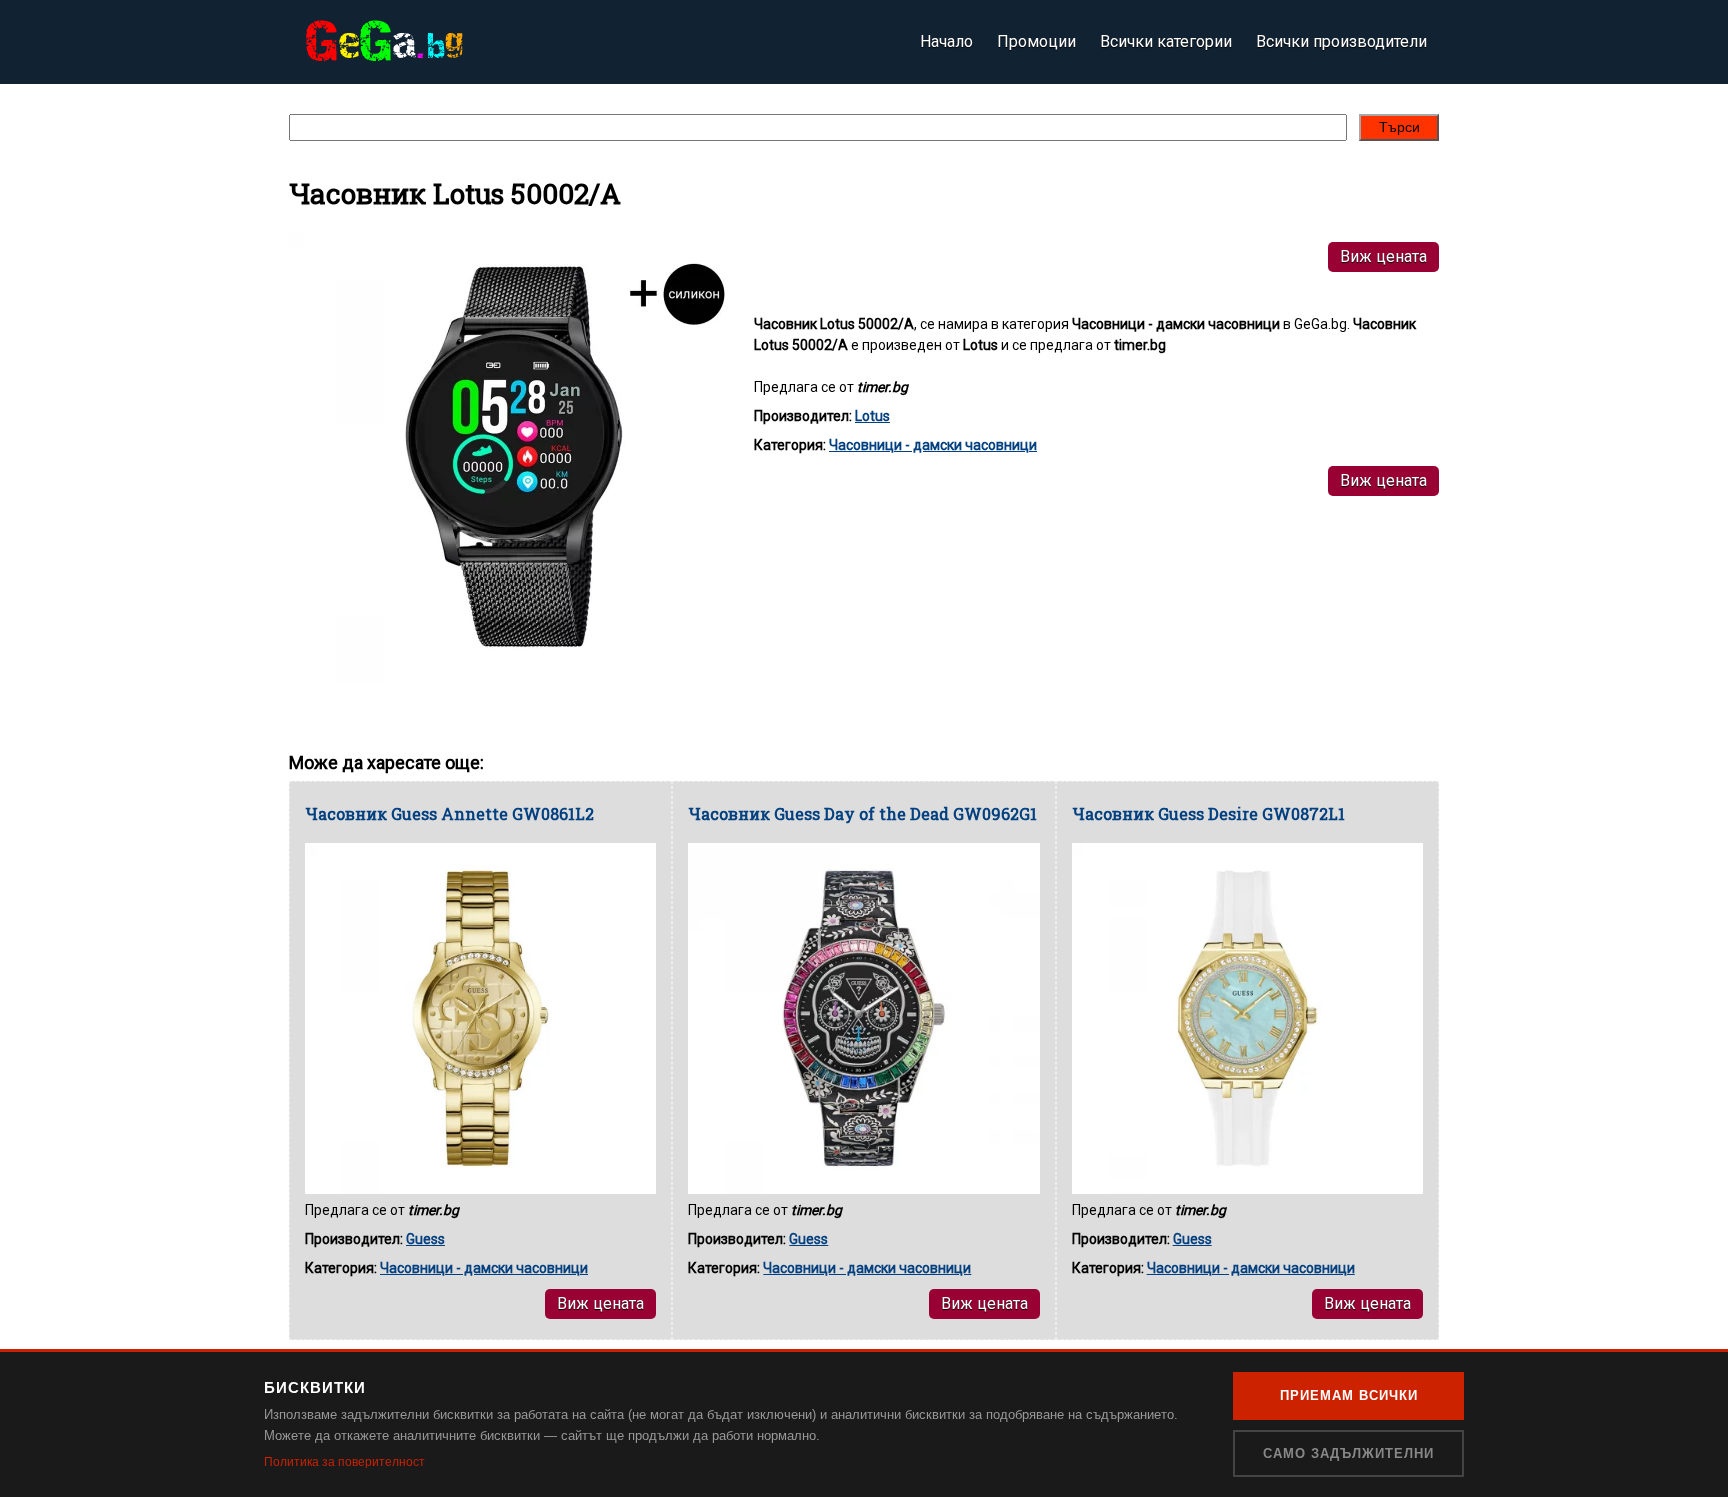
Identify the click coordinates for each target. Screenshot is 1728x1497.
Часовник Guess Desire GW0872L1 (1208, 813)
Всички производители (1341, 41)
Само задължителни (1348, 1453)
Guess (425, 1239)
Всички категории (1166, 41)
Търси (1399, 127)
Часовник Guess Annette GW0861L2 (449, 813)
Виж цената (1383, 256)
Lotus (872, 416)
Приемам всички (1349, 1395)
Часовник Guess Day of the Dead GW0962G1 (862, 813)
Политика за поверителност (344, 1462)
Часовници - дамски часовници (933, 445)
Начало (946, 41)
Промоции (1036, 41)
